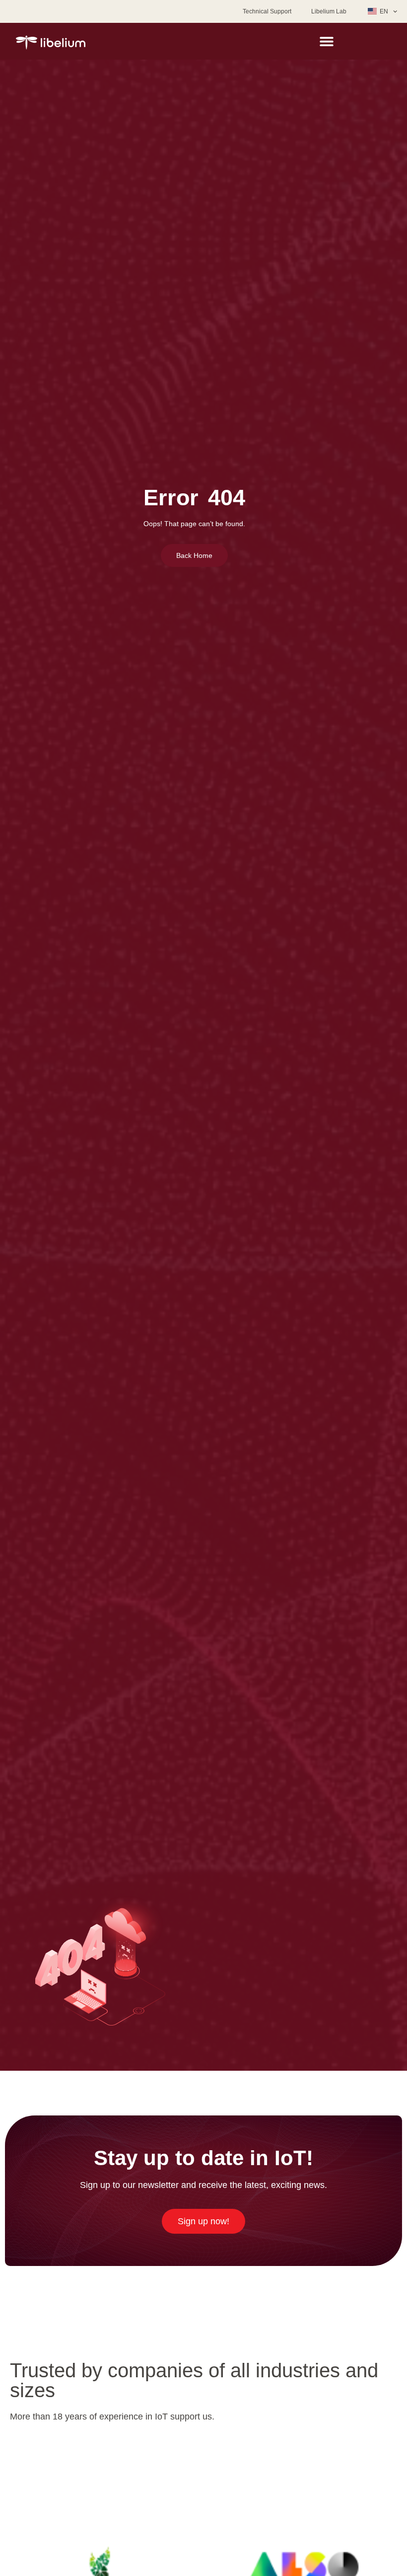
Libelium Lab (329, 11)
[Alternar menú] (327, 41)
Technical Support (267, 11)
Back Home (194, 555)
